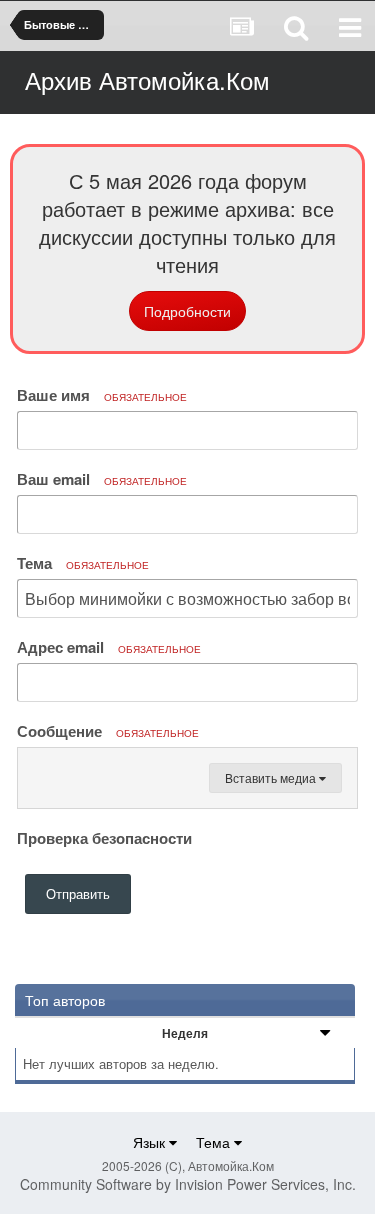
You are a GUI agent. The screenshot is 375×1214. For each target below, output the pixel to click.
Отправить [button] (78, 893)
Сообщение (108, 731)
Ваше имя (102, 395)
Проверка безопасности (104, 837)
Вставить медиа (272, 777)
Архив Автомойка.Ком (147, 79)
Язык (151, 1142)
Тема (83, 563)
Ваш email (102, 479)
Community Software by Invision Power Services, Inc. (188, 1184)
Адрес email (109, 647)
